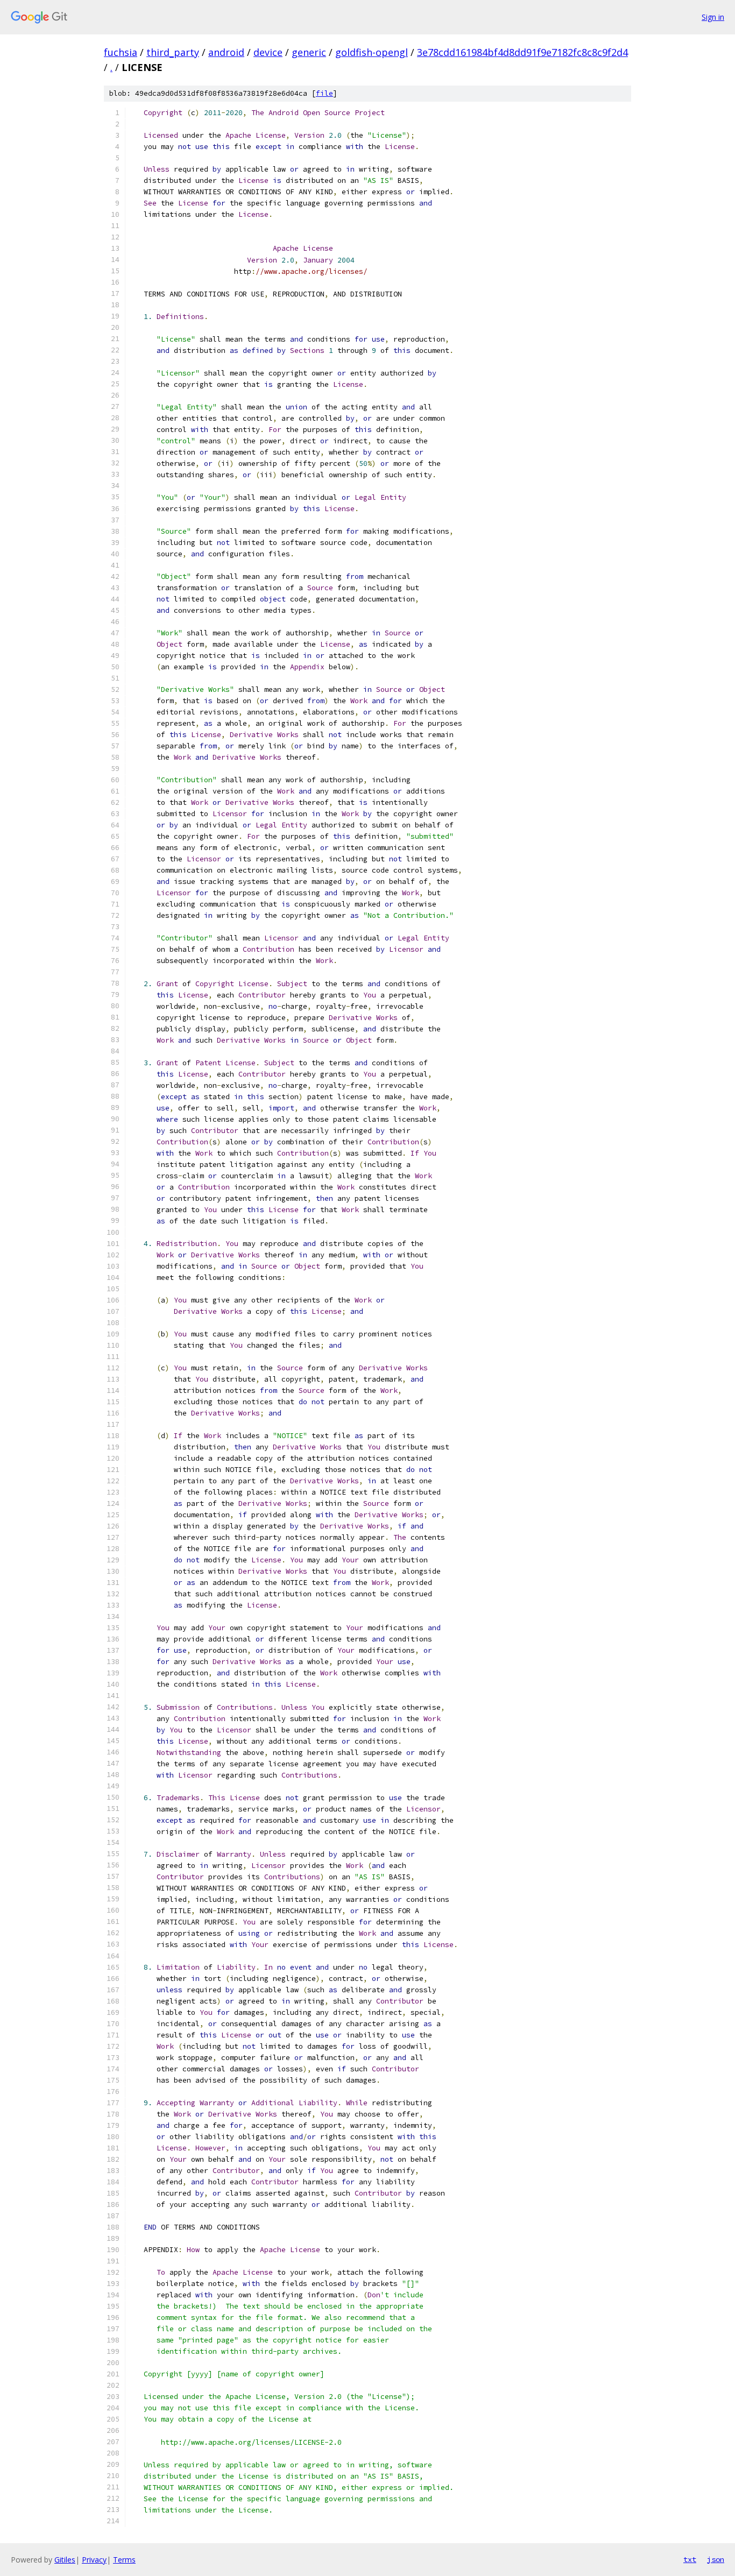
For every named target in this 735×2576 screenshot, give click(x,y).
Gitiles (65, 2560)
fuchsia (121, 52)
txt (690, 2559)
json (716, 2559)
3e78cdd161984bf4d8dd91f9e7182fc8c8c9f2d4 (522, 52)
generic (309, 52)
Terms (124, 2560)
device (268, 52)
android (226, 52)
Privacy (94, 2560)
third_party (173, 52)
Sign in (713, 17)
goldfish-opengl (372, 52)
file (324, 93)
